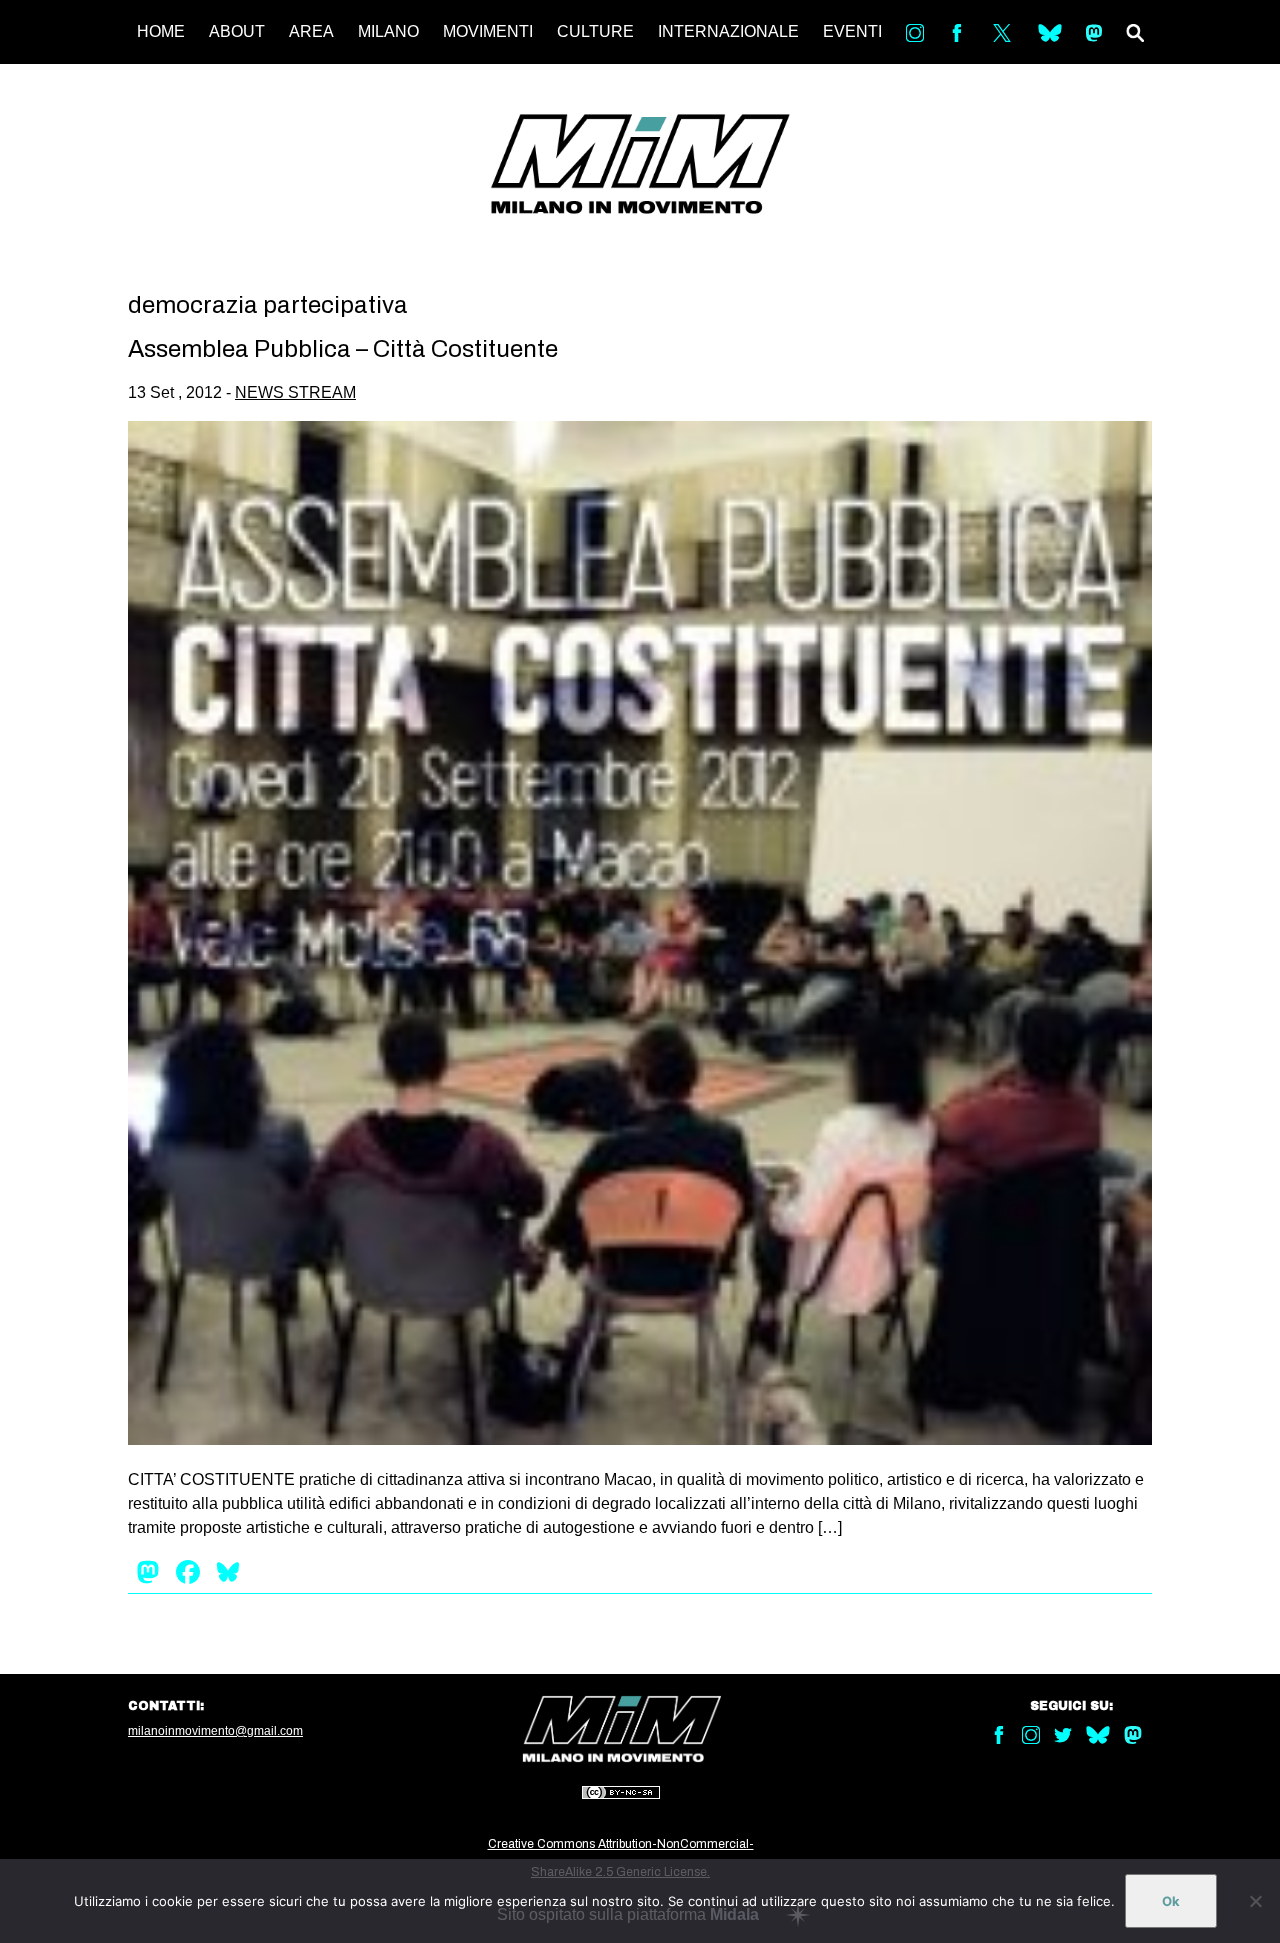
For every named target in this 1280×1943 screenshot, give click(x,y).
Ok (1171, 1901)
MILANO (388, 31)
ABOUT (237, 31)
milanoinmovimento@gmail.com (215, 1731)
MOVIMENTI (488, 31)
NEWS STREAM (295, 392)
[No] (1255, 1901)
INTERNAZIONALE (728, 31)
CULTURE (595, 31)
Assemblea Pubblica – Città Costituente (343, 349)
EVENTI (852, 31)
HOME (161, 31)
